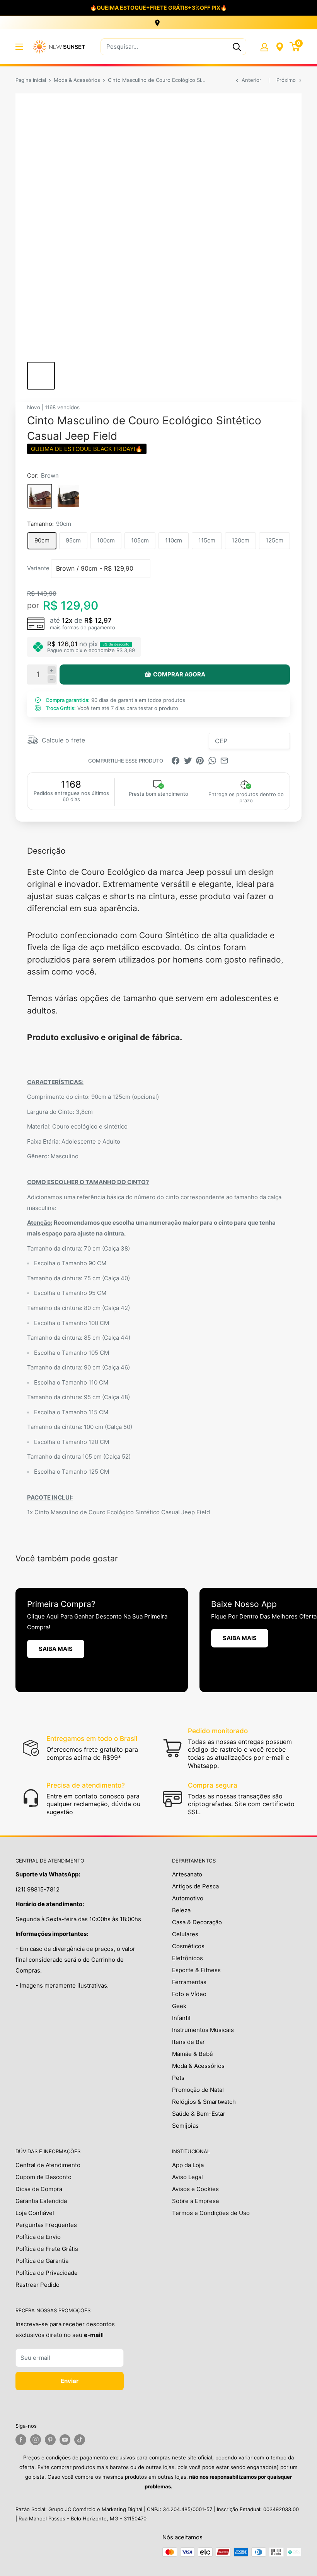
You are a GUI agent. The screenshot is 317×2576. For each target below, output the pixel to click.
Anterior (251, 80)
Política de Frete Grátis (47, 2249)
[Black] (68, 496)
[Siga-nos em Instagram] (36, 2440)
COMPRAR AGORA (179, 674)
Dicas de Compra (39, 2189)
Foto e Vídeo (189, 1994)
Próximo (286, 80)
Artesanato (187, 1874)
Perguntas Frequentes (46, 2225)
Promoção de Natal (198, 2090)
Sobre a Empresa (195, 2201)
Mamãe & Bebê (193, 2054)
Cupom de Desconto (43, 2177)
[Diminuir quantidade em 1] (52, 679)
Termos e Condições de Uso (211, 2213)
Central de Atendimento (48, 2165)
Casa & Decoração (197, 1922)
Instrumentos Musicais (203, 2030)
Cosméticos (188, 1946)
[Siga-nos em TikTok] (80, 2440)
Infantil (181, 2018)
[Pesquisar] (237, 47)
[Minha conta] (264, 47)
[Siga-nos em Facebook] (21, 2440)
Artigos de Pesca (195, 1886)
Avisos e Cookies (195, 2189)
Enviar (70, 2381)
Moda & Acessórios (77, 80)
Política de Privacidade (47, 2273)
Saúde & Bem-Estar (199, 2114)
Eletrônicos (187, 1958)
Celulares (185, 1934)
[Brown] (40, 496)
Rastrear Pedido (37, 2285)
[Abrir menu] (19, 47)
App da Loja (188, 2165)
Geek (179, 2006)
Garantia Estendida (41, 2201)
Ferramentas (189, 1982)
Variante (38, 568)
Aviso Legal (187, 2177)
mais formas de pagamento (83, 627)
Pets (178, 2078)
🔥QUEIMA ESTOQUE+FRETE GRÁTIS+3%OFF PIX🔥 (158, 8)
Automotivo (188, 1898)
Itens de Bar (188, 2042)
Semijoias (185, 2126)
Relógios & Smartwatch (204, 2102)
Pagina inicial (31, 80)
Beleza (181, 1910)
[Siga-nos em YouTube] (65, 2440)
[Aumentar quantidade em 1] (52, 670)
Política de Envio (38, 2237)
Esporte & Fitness (196, 1970)
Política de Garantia (42, 2261)
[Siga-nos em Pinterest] (50, 2440)
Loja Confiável (35, 2213)
